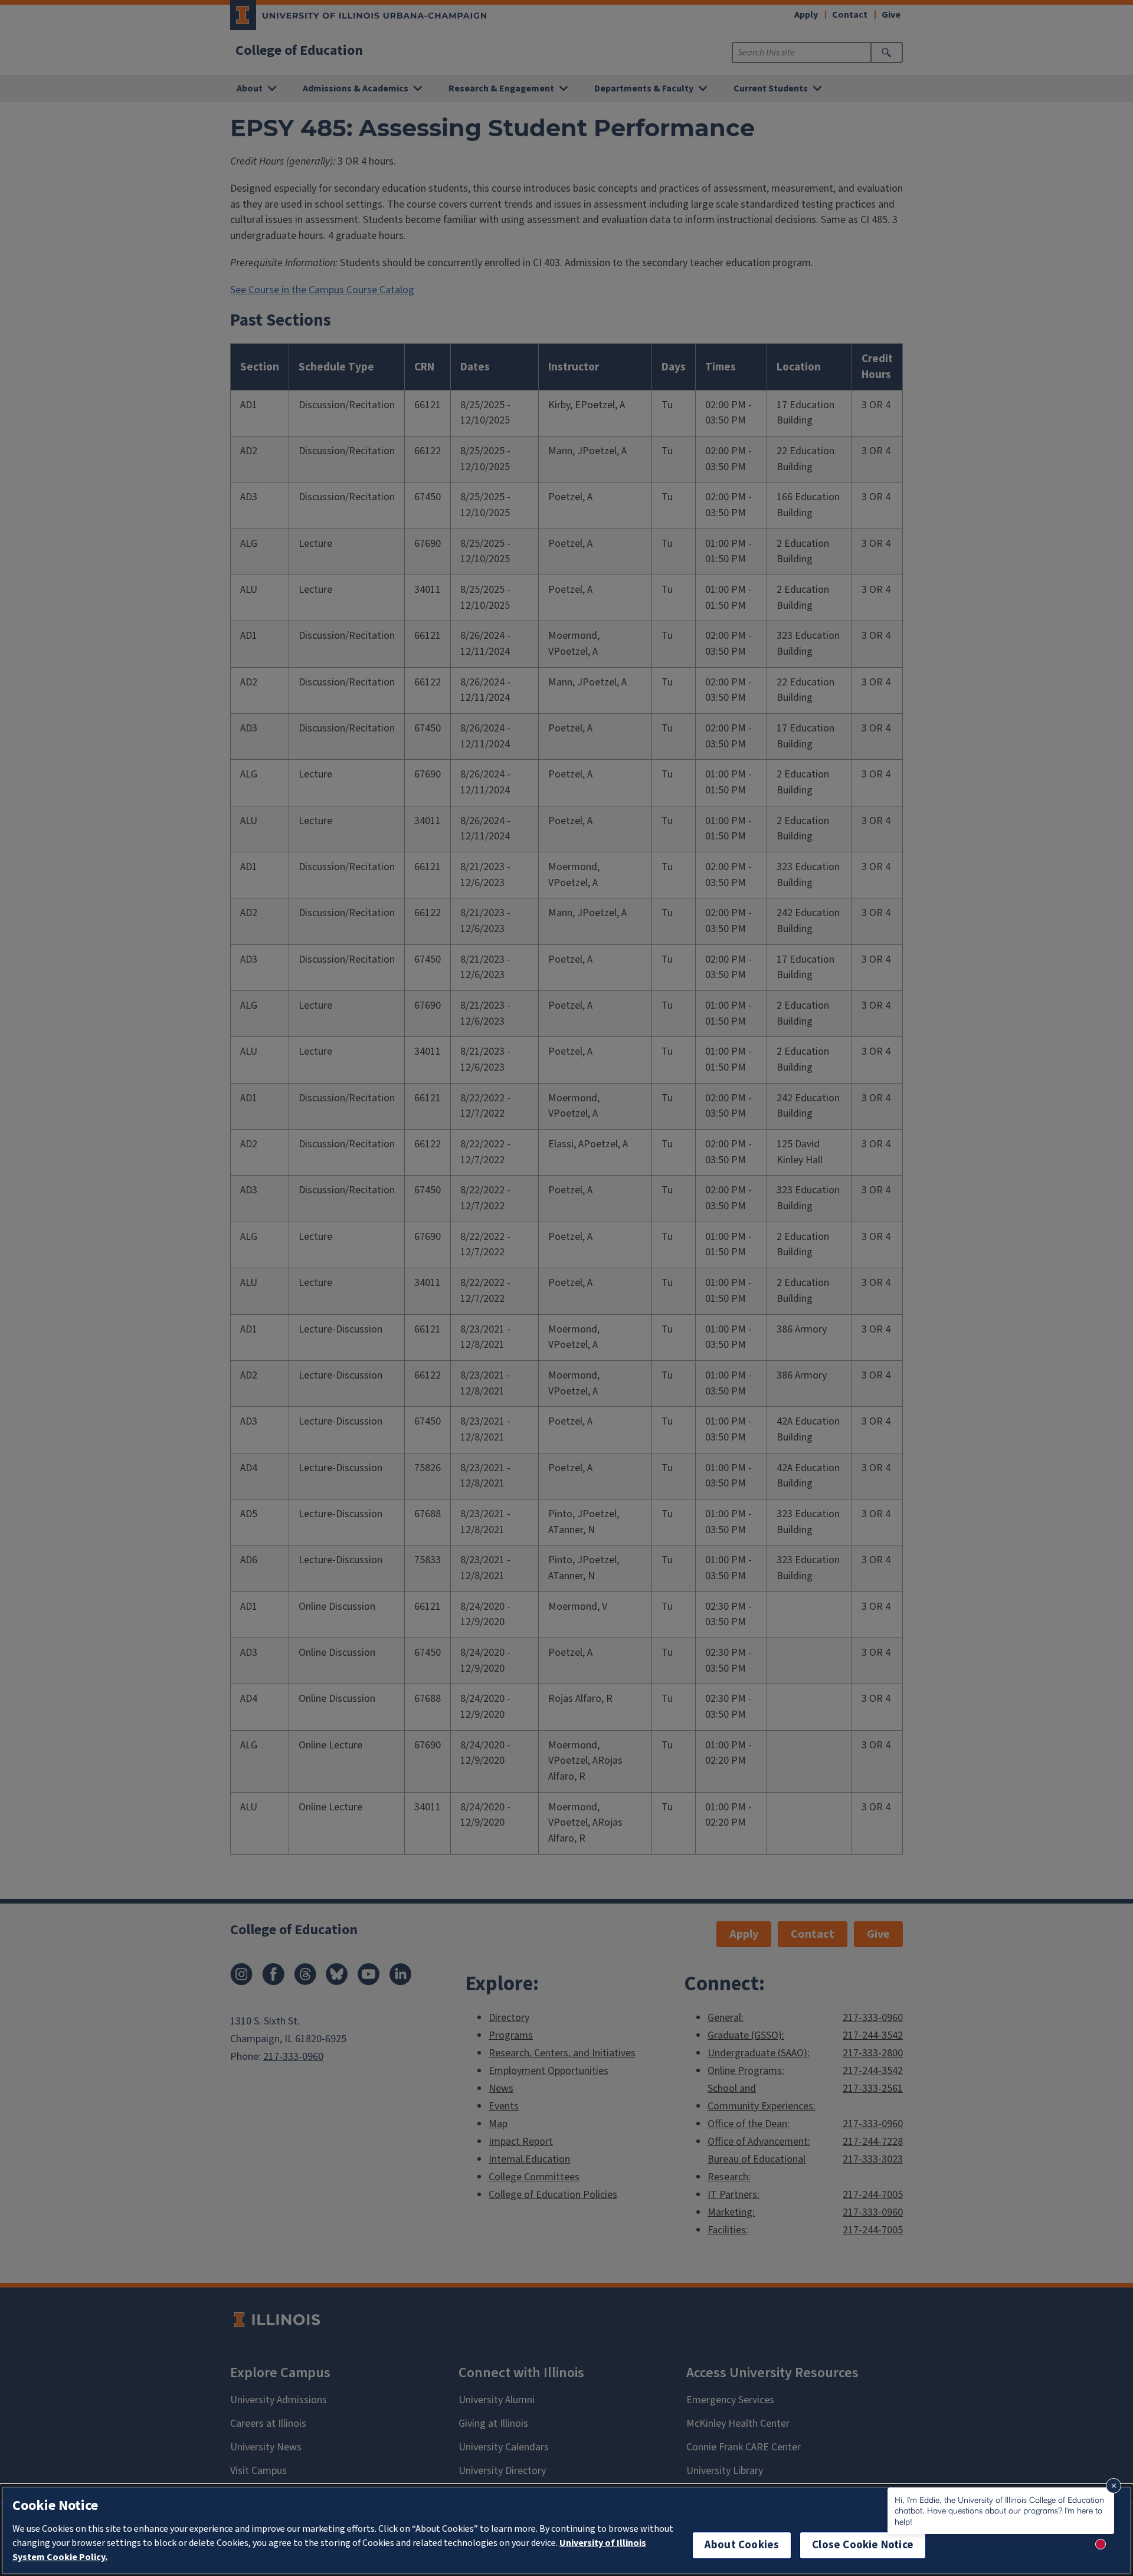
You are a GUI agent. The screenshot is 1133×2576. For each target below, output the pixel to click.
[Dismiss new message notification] (1114, 2486)
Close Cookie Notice (863, 2545)
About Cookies (742, 2545)
